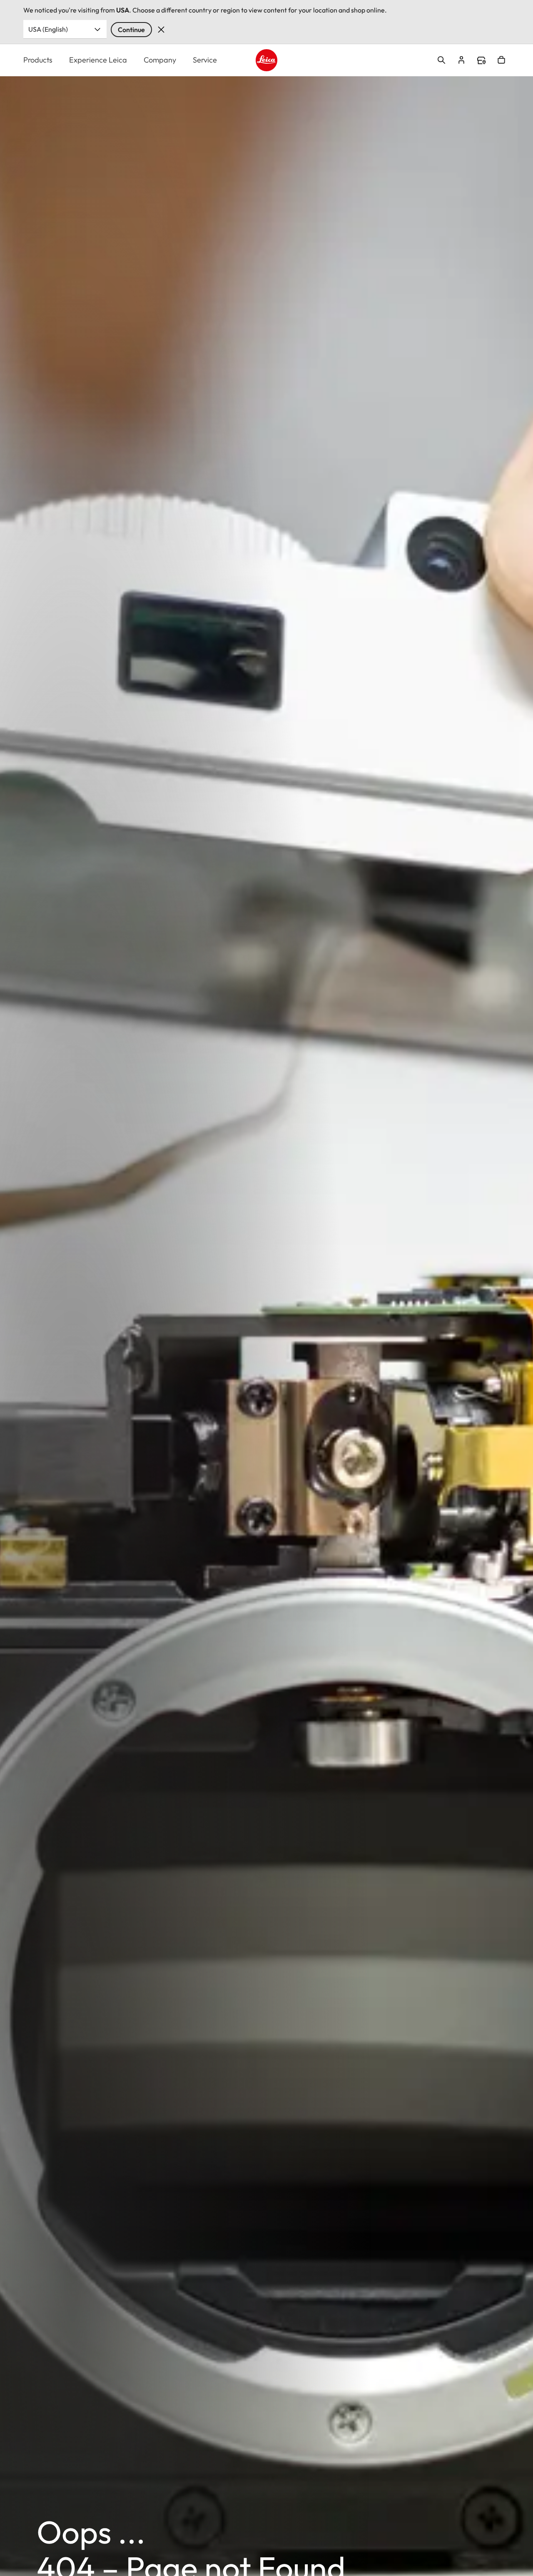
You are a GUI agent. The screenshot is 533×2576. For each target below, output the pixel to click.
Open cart (501, 60)
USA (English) (48, 29)
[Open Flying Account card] (461, 60)
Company (160, 60)
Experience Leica (98, 60)
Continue (131, 30)
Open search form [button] (441, 60)
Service (205, 60)
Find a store (481, 60)
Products (38, 60)
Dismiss (161, 30)
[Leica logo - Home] (267, 60)
